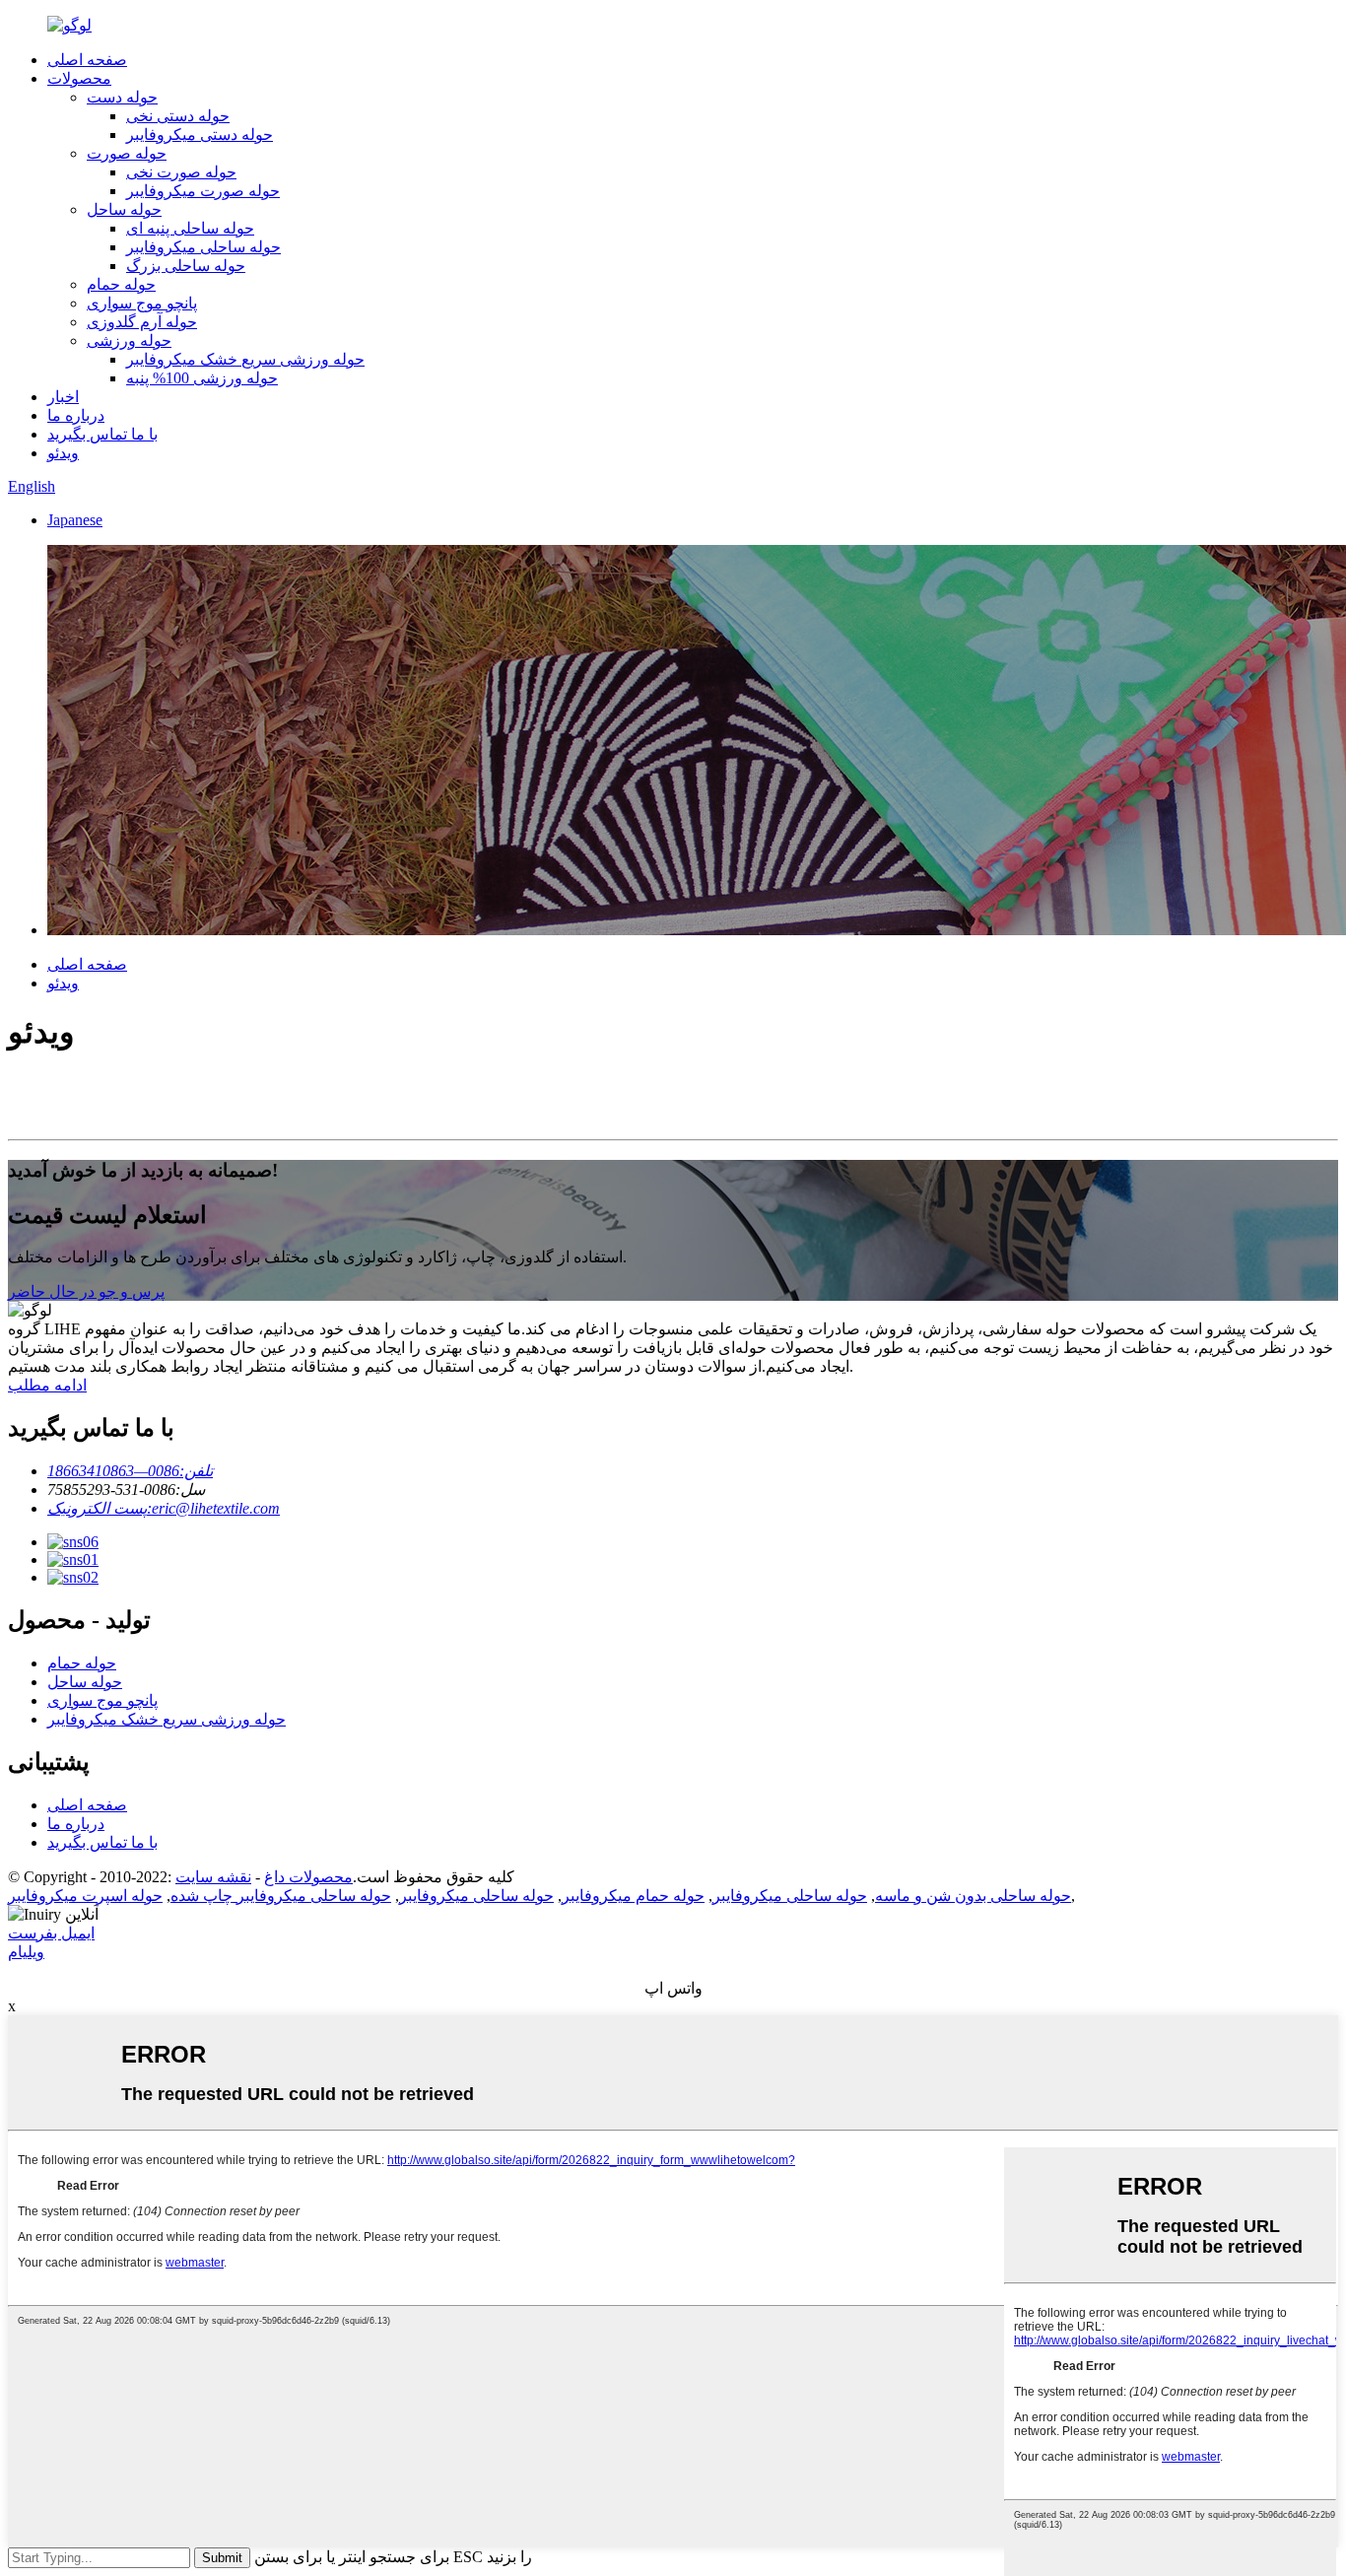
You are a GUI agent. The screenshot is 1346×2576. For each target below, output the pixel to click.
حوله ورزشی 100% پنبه (202, 378)
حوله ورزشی (129, 340)
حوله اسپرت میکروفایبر (85, 1896)
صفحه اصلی (87, 60)
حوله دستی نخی (178, 116)
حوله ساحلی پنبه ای (190, 228)
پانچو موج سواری (142, 303)
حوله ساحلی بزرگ (186, 266)
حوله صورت (127, 153)
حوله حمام (121, 284)
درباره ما (76, 415)
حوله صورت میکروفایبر (203, 191)
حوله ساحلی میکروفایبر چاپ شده (281, 1896)
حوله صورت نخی (181, 172)
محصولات (79, 78)
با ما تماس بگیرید (102, 434)
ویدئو (63, 453)
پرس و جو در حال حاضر (86, 1291)
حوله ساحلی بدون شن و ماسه (973, 1896)
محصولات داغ (308, 1877)
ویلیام (26, 1952)
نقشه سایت (213, 1877)
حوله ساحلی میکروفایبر (203, 247)
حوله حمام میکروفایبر (633, 1896)
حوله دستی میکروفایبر (200, 135)
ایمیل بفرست (51, 1933)
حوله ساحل (124, 209)
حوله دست (122, 97)
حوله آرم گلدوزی (142, 322)
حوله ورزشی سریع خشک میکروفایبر (245, 359)
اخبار (63, 397)
